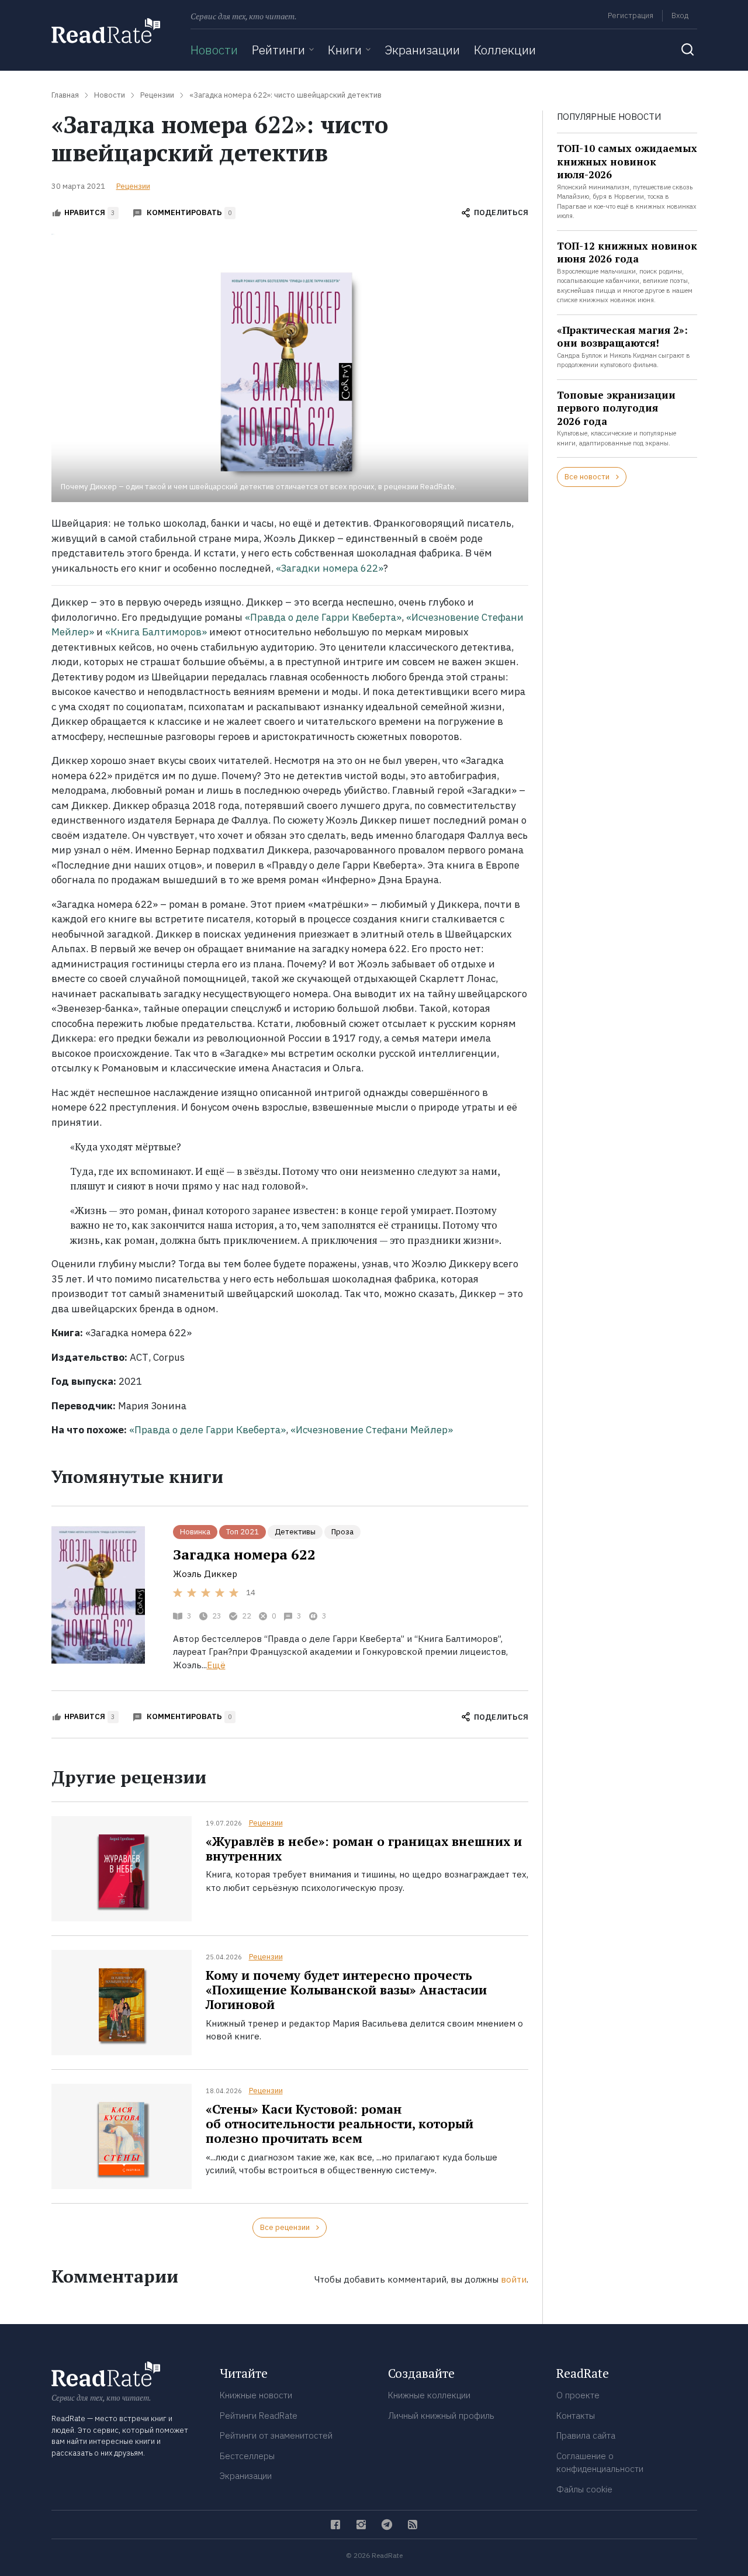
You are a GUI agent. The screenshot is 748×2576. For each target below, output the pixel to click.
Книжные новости (256, 2395)
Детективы (295, 1532)
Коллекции (505, 50)
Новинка (195, 1532)
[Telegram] (387, 2525)
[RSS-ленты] (413, 2525)
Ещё (216, 1665)
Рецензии (133, 186)
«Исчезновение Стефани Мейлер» (372, 1430)
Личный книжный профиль (441, 2416)
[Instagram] (361, 2525)
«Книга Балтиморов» (156, 632)
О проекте (578, 2395)
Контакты (576, 2416)
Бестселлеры (247, 2456)
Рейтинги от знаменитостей (276, 2435)
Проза (342, 1532)
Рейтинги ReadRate (259, 2416)
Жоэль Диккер (205, 1574)
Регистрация (631, 15)
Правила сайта (586, 2435)
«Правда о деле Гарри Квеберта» (323, 617)
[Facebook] (335, 2525)
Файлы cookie (584, 2489)
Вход (680, 15)
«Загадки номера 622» (330, 568)
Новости (214, 50)
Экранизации (422, 50)
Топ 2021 (243, 1532)
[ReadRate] (106, 31)
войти (514, 2279)
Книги (345, 50)
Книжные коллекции (429, 2395)
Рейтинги (278, 50)
